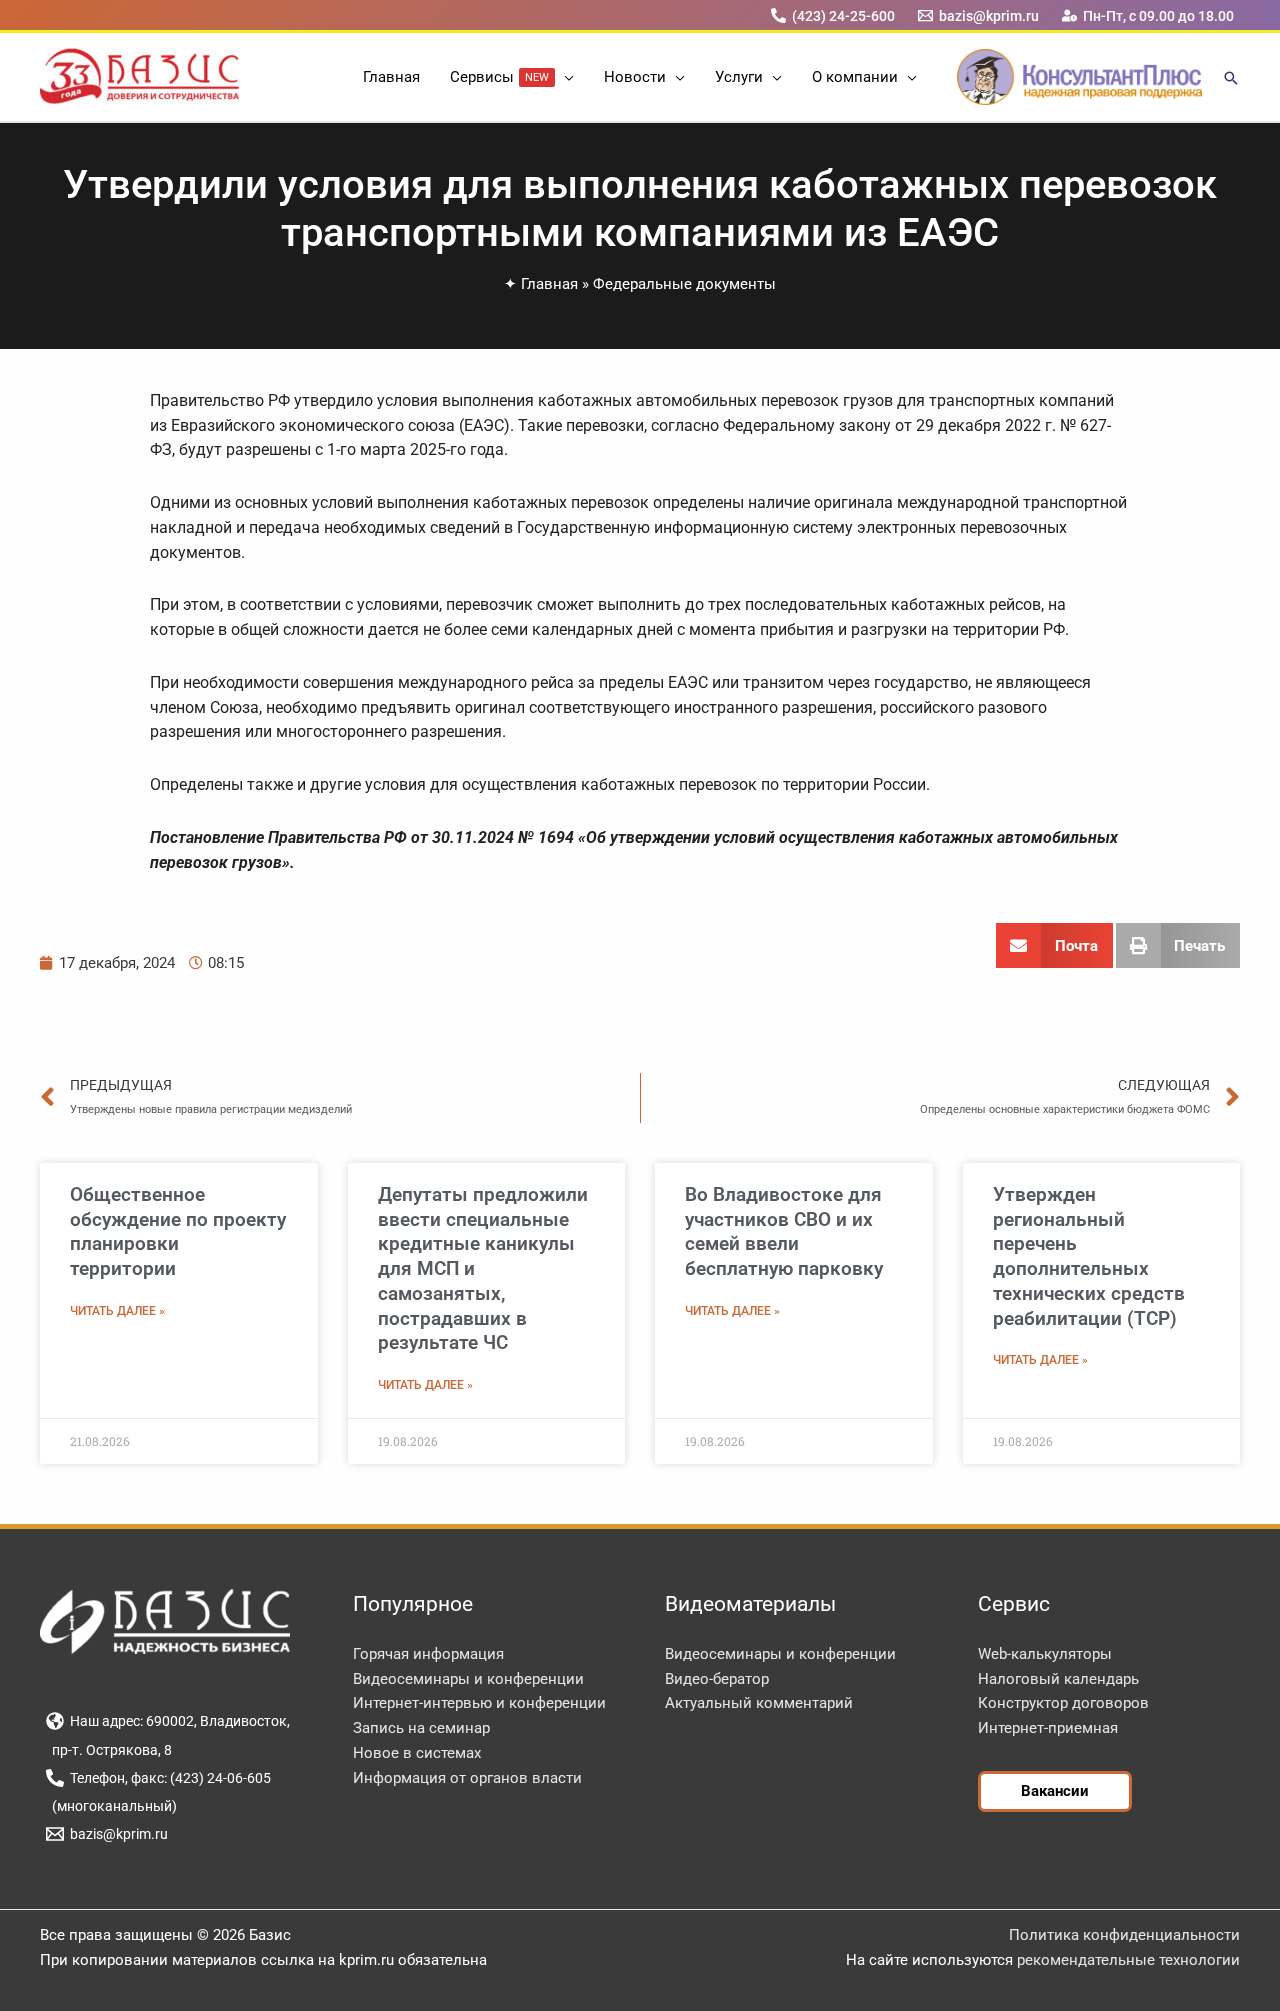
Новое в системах (417, 1753)
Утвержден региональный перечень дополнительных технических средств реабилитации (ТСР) (1089, 1256)
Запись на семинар (421, 1728)
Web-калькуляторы (1045, 1654)
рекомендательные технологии (1128, 1960)
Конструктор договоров (1063, 1703)
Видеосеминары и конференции (468, 1679)
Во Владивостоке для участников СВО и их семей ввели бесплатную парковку (784, 1231)
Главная (549, 284)
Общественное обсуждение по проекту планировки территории (178, 1231)
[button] (564, 77)
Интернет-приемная (1048, 1728)
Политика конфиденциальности (1124, 1935)
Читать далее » (117, 1311)
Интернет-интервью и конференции (479, 1703)
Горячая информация (428, 1654)
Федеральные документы (684, 284)
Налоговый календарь (1058, 1679)
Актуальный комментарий (759, 1703)
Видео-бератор (717, 1679)
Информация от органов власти (467, 1778)
